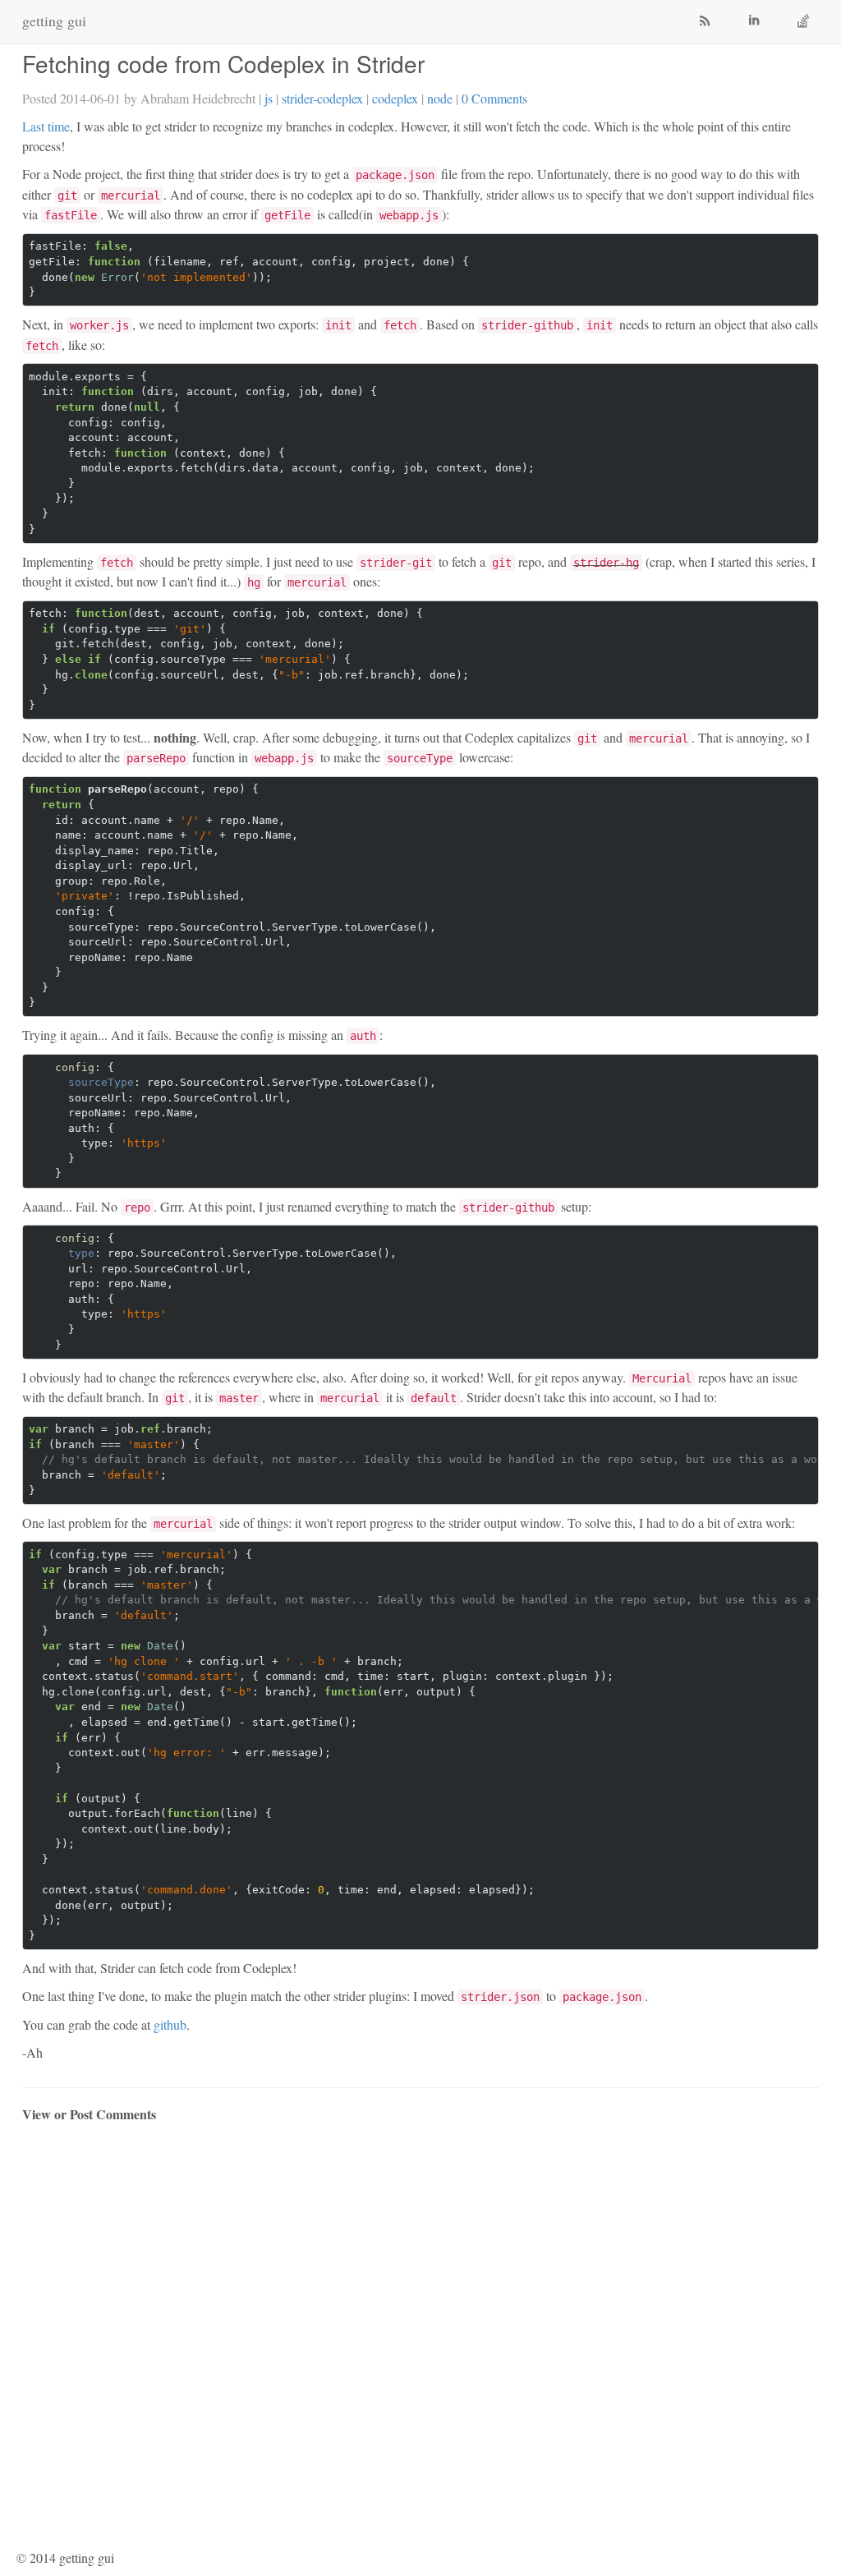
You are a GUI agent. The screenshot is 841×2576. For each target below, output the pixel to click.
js (269, 98)
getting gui (54, 21)
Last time (46, 126)
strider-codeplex (322, 98)
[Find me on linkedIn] (757, 22)
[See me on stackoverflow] (807, 22)
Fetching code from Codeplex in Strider (223, 63)
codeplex (395, 98)
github (170, 2024)
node (440, 98)
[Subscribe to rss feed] (708, 22)
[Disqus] (420, 2338)
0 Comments (494, 98)
